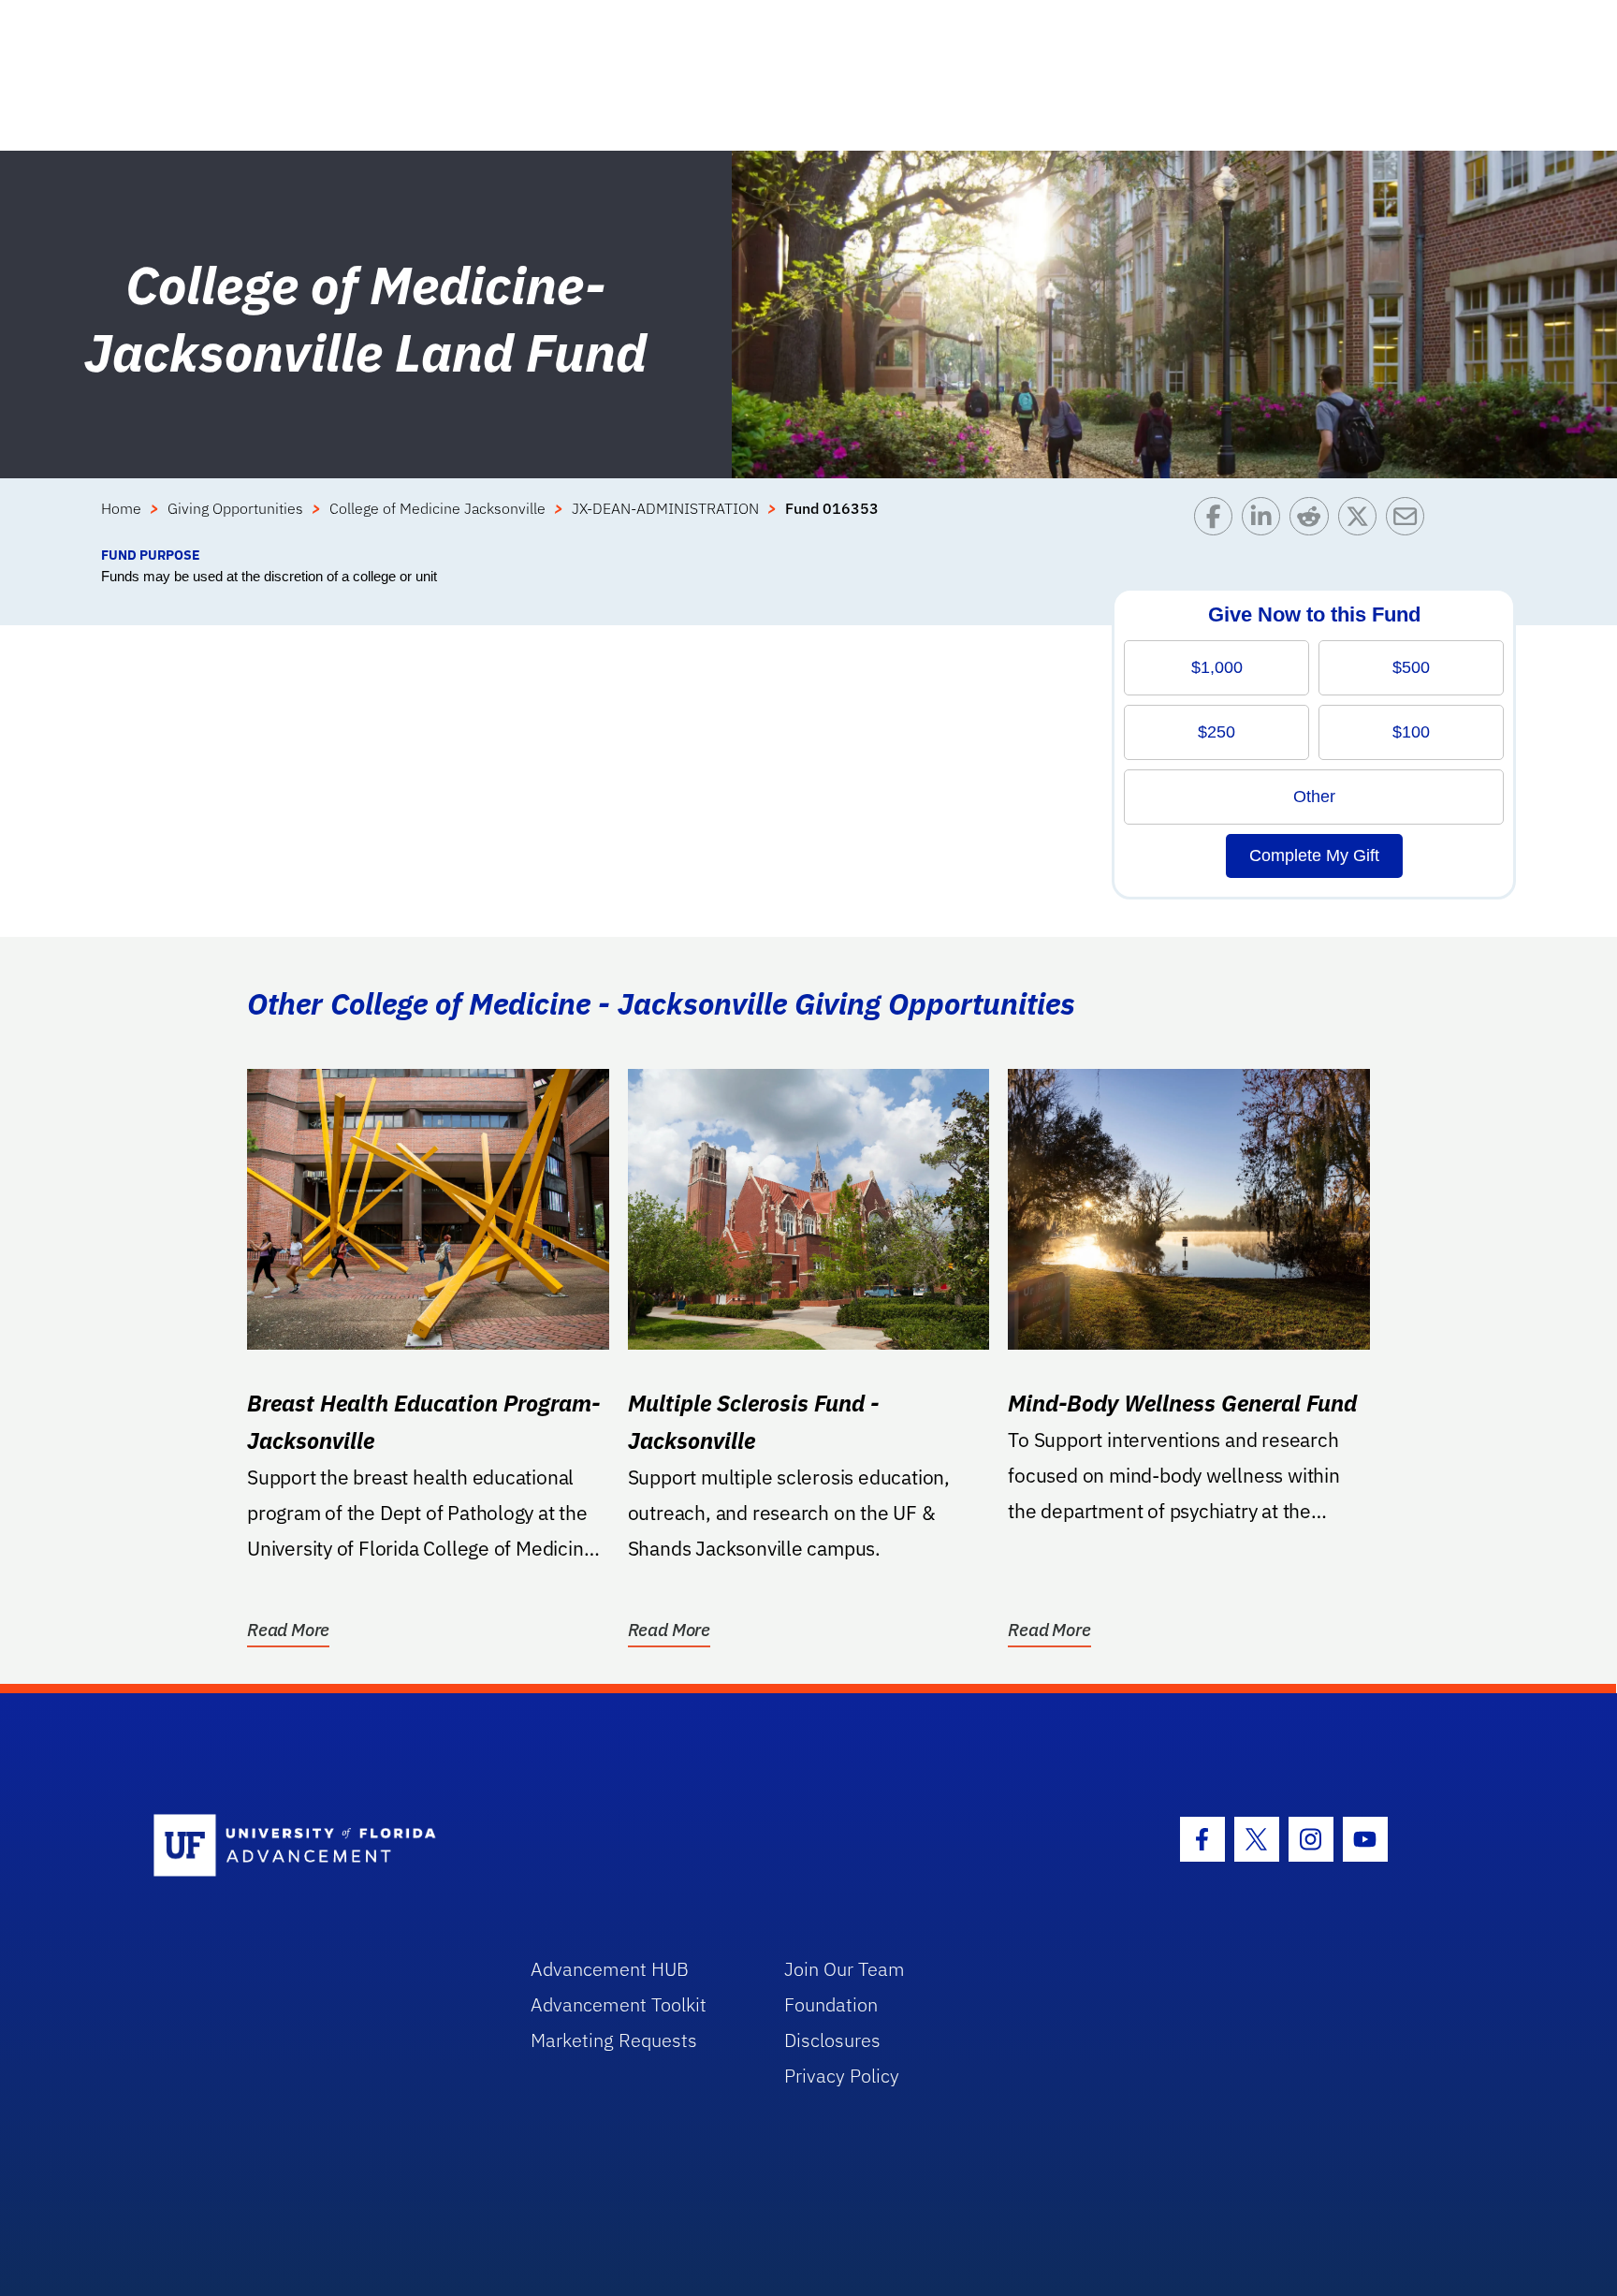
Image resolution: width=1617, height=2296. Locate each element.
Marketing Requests (614, 2040)
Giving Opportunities (235, 508)
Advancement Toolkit (619, 2004)
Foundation (831, 2004)
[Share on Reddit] (1313, 521)
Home (121, 508)
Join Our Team (845, 1969)
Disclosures (832, 2040)
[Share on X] (1362, 521)
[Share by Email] (1410, 521)
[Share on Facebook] (1218, 521)
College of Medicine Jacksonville (437, 508)
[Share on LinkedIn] (1266, 521)
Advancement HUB (610, 1969)
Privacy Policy (842, 2076)
